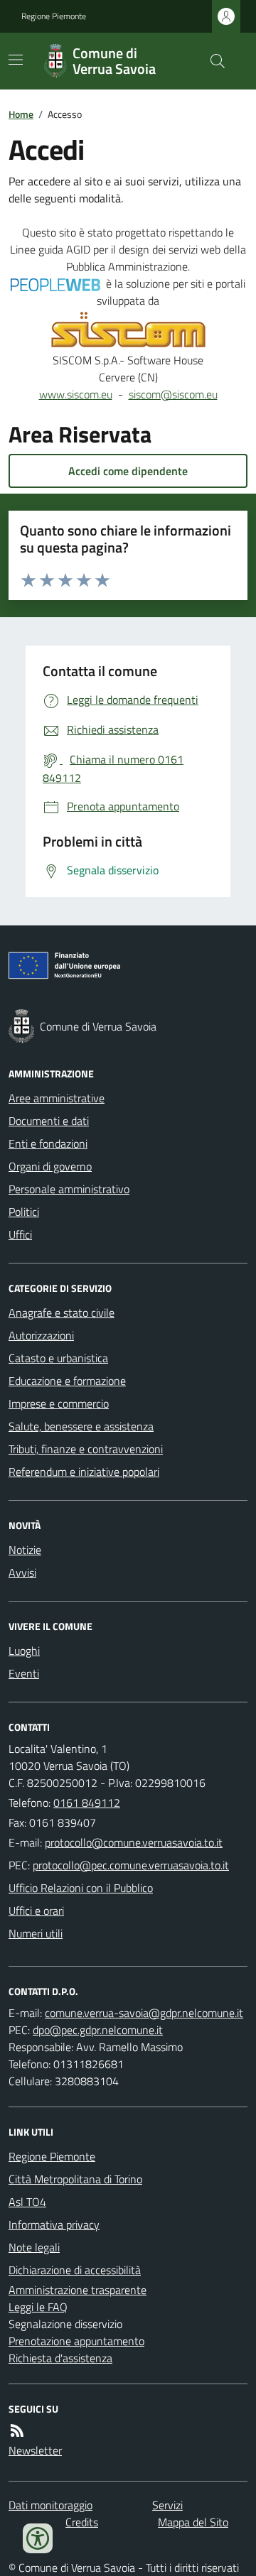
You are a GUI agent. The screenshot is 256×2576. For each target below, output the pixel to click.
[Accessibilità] (38, 2538)
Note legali (34, 2247)
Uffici (20, 1234)
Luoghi (24, 1651)
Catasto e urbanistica (58, 1358)
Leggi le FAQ (38, 2307)
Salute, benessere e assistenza (81, 1426)
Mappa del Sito (193, 2522)
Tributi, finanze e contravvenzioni (86, 1449)
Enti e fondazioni (48, 1143)
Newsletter (35, 2450)
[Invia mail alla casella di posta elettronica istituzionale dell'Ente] (134, 1842)
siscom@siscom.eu (173, 394)
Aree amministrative (57, 1098)
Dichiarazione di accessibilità (75, 2270)
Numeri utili (36, 1933)
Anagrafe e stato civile (62, 1313)
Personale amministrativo (69, 1189)
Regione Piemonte (54, 16)
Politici (24, 1212)
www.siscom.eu (76, 394)
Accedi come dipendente (128, 471)
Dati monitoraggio (50, 2505)
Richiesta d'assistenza (60, 2358)
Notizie (25, 1550)
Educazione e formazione (67, 1381)
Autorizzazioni (41, 1335)
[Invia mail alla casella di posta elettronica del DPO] (144, 2013)
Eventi (24, 1673)
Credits (82, 2522)
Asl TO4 (27, 2202)
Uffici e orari (36, 1911)
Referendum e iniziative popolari (84, 1472)
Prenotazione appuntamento (76, 2341)
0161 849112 (87, 1803)
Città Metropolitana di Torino (75, 2179)
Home (21, 114)
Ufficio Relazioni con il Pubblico (81, 1888)
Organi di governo (50, 1166)
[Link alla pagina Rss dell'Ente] (17, 2430)
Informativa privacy (54, 2224)
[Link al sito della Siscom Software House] (128, 330)
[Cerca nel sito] (212, 61)
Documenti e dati (49, 1121)
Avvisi (22, 1572)
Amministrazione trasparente (78, 2290)
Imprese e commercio (59, 1403)
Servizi (167, 2505)
